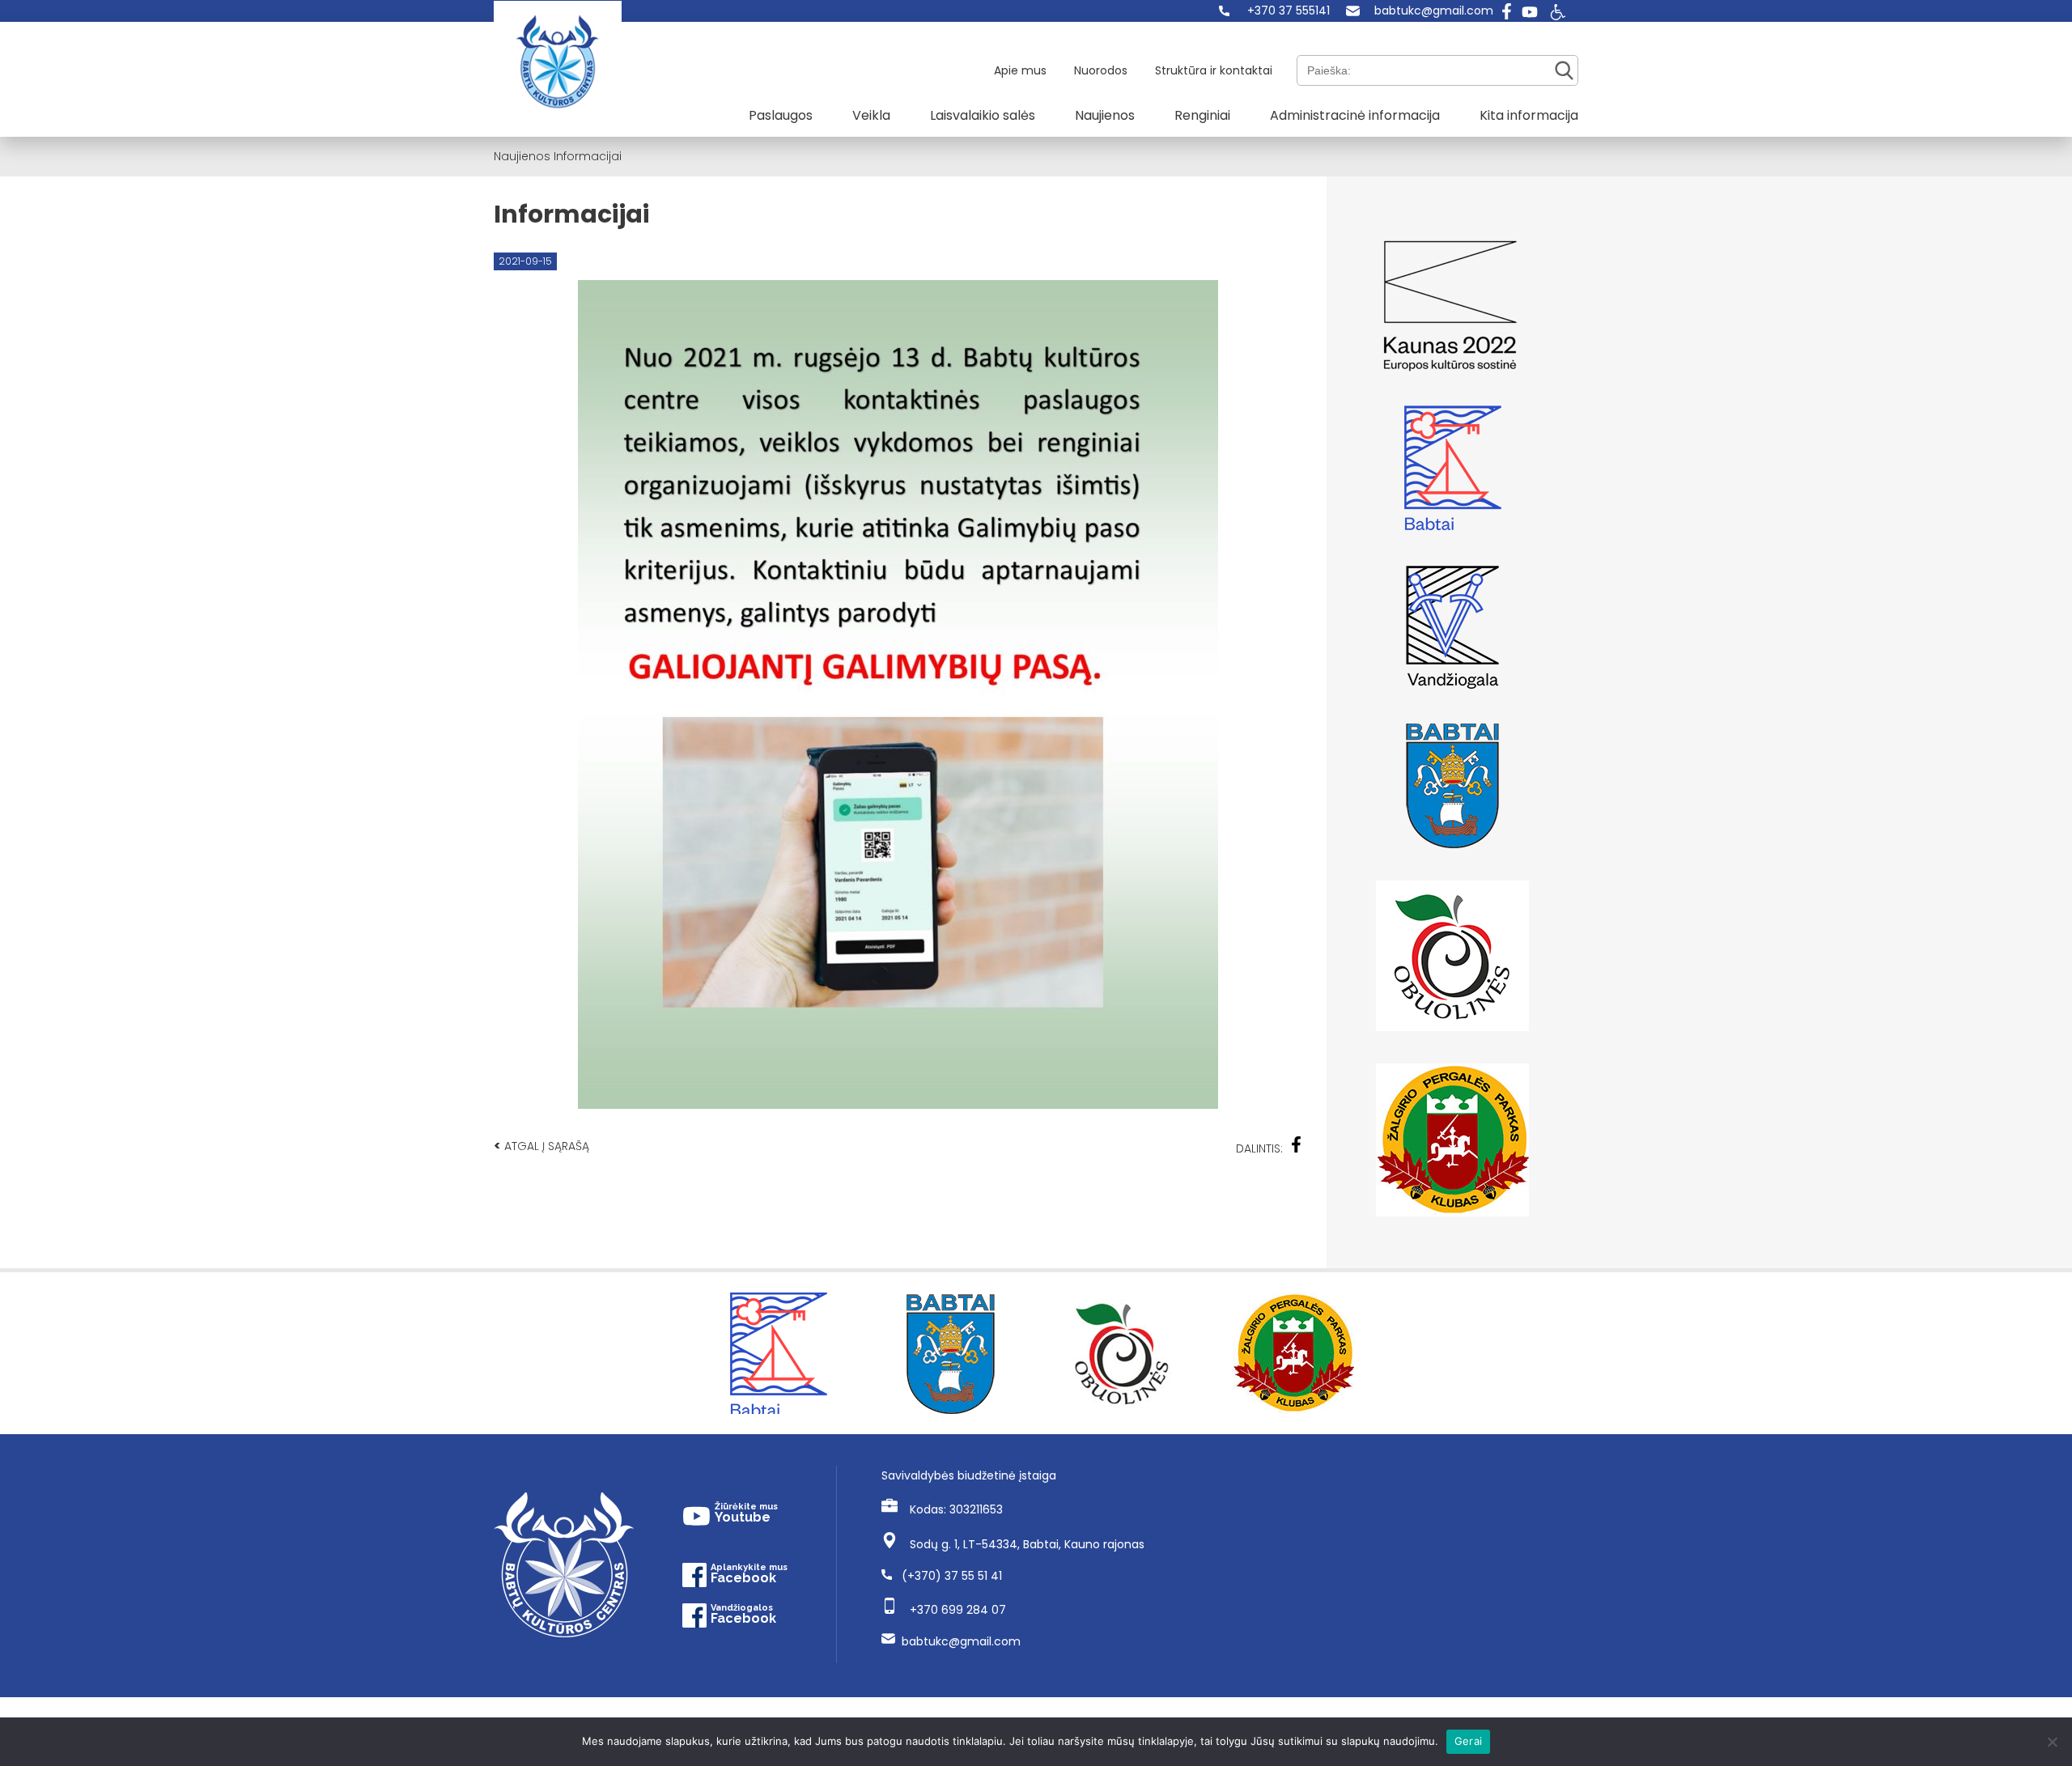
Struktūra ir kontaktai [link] (1214, 70)
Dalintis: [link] (1259, 1148)
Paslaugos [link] (781, 115)
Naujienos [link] (1105, 115)
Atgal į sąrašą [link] (541, 1146)
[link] (1274, 11)
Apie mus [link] (1020, 70)
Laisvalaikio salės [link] (983, 115)
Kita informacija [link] (1529, 115)
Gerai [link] (1468, 1741)
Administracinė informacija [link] (1355, 115)
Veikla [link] (871, 115)
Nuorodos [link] (1101, 70)
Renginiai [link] (1202, 115)
